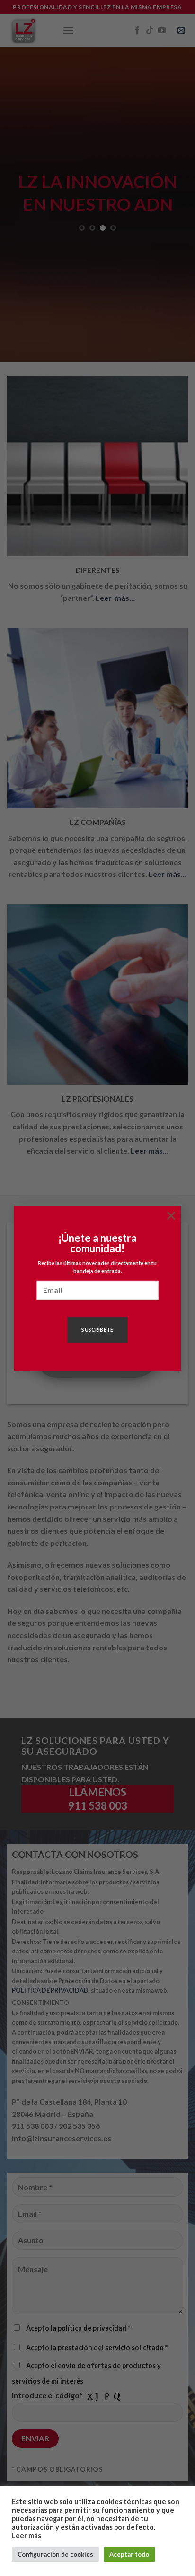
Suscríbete (97, 1330)
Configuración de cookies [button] (55, 2554)
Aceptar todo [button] (129, 2554)
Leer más (27, 2536)
